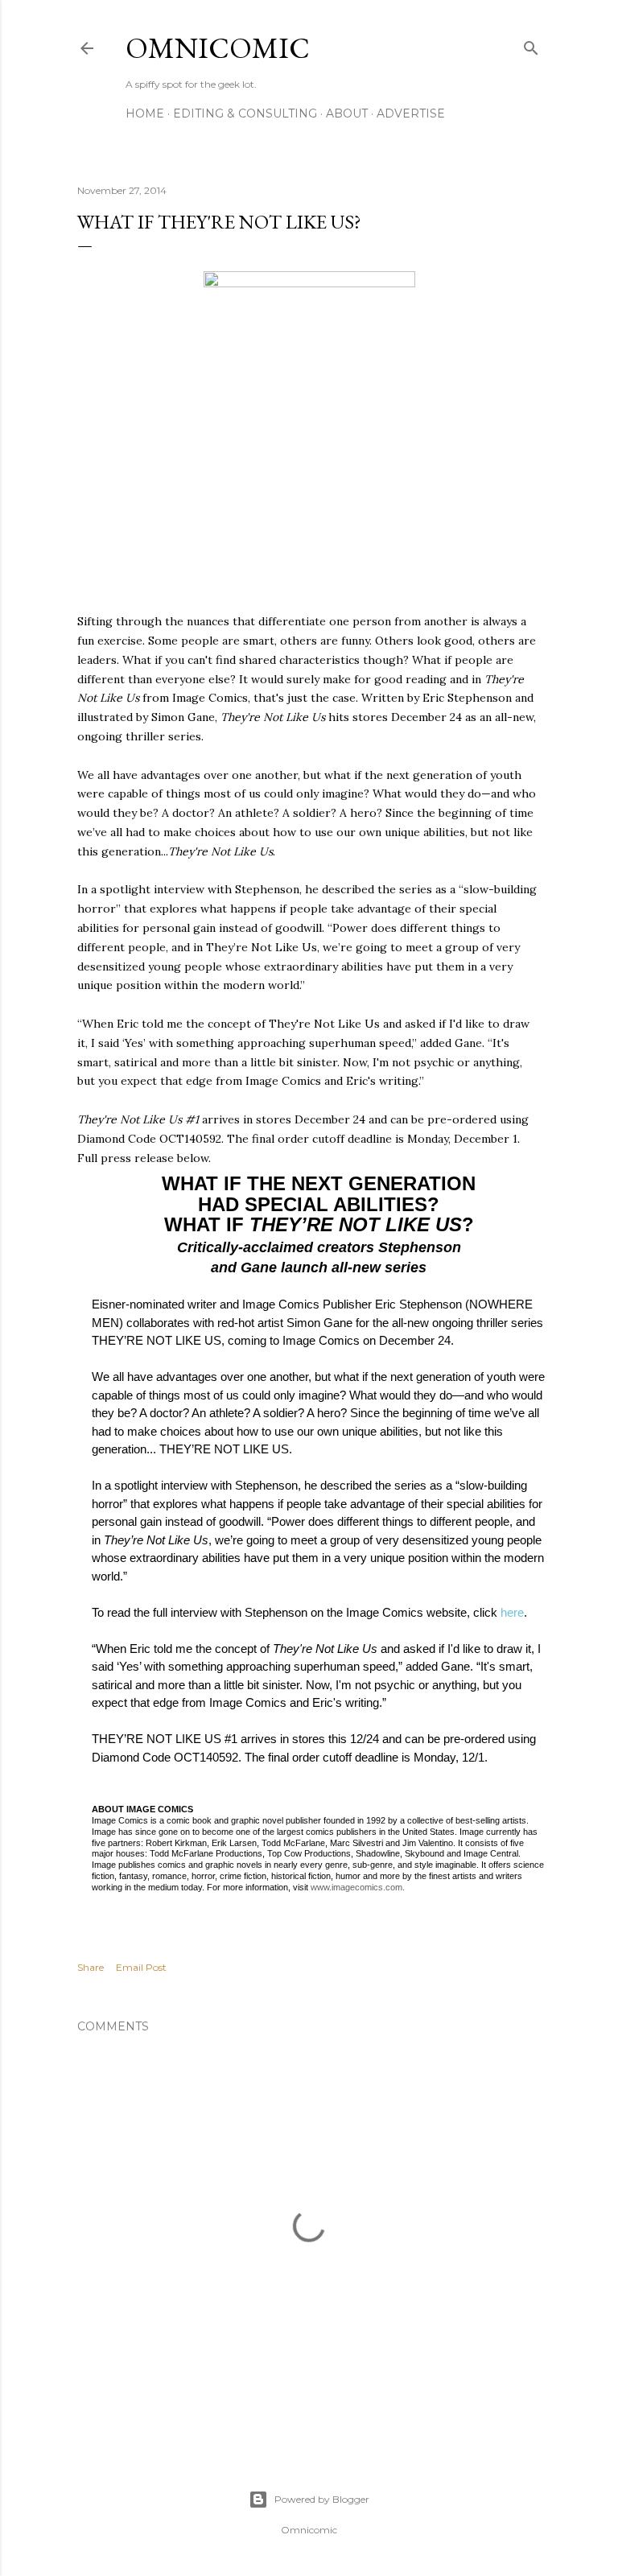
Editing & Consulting (245, 113)
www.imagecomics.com (356, 1887)
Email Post (141, 1967)
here (512, 1612)
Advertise (411, 113)
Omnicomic (218, 48)
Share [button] (91, 1967)
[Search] (531, 45)
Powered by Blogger (322, 2499)
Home (145, 113)
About (347, 113)
